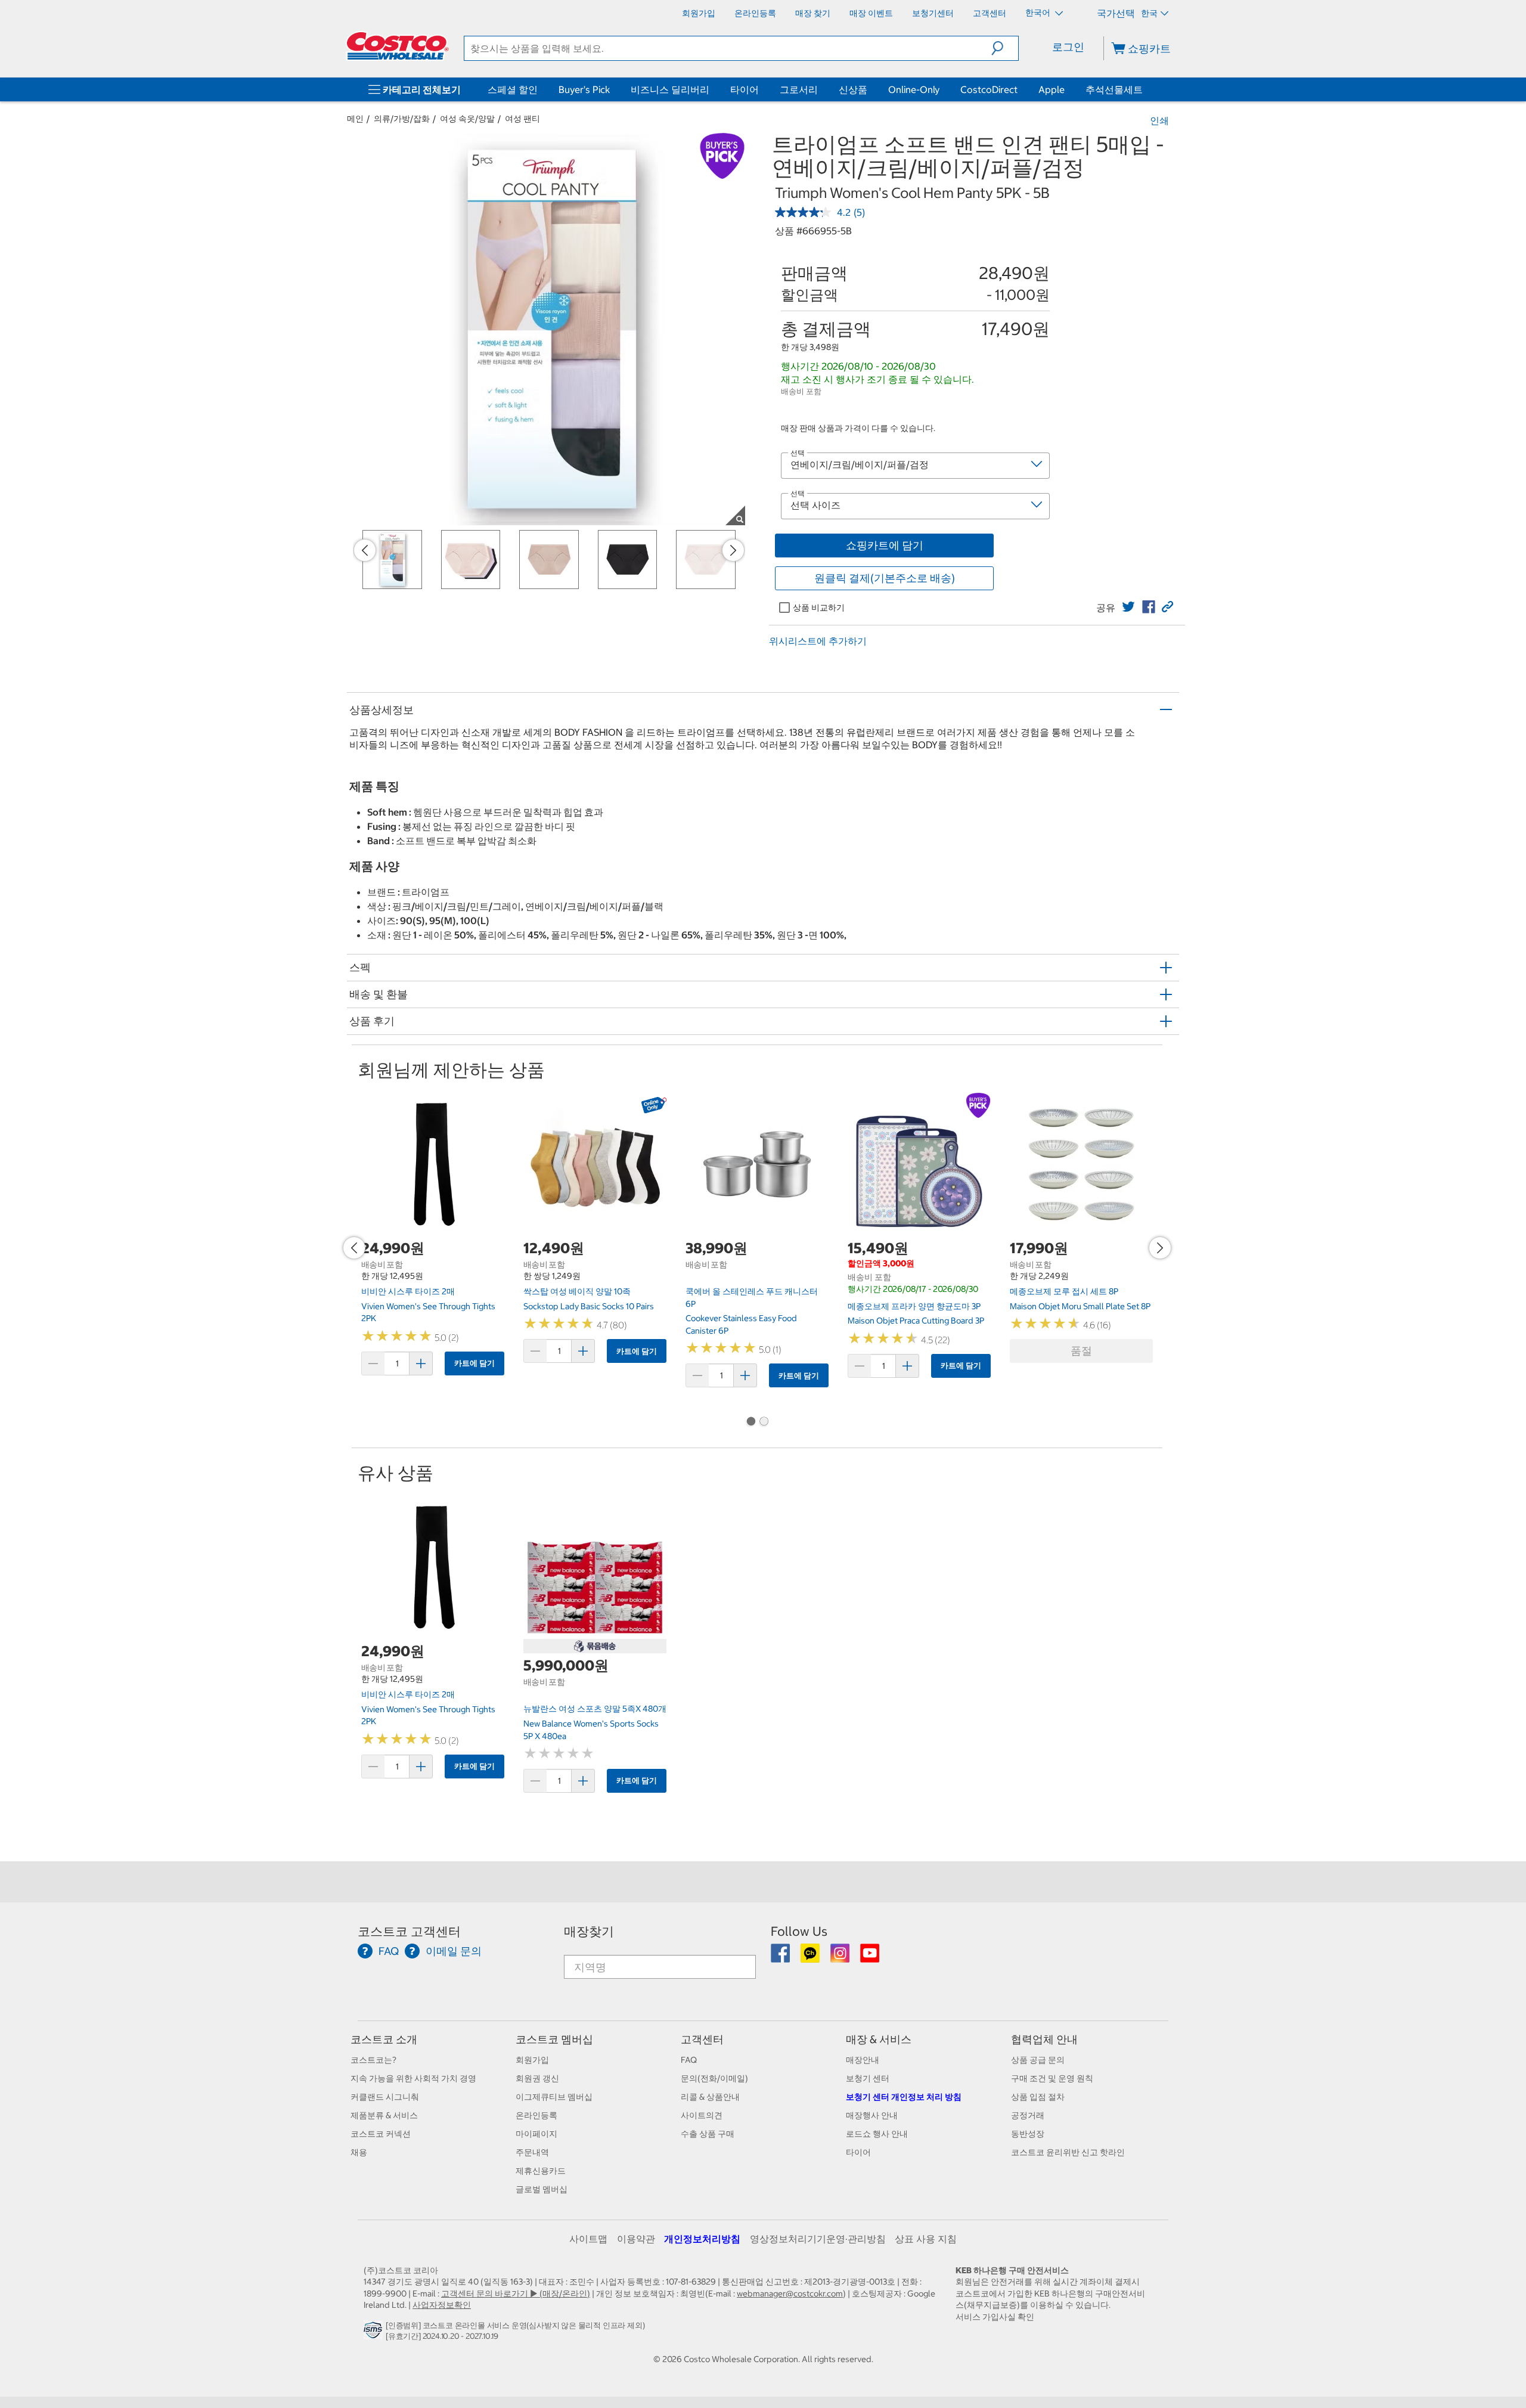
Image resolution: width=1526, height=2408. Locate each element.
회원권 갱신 (537, 2078)
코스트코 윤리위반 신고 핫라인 (1068, 2152)
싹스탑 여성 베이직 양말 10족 (577, 1291)
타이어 (745, 89)
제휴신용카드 (541, 2171)
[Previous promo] (365, 550)
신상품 (853, 89)
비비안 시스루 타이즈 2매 (408, 1291)
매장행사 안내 (872, 2115)
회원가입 (532, 2060)
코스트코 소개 (384, 2039)
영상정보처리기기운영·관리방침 (818, 2239)
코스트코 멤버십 (554, 2039)
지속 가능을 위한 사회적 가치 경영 (413, 2078)
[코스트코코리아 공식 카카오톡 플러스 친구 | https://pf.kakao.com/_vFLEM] (811, 1957)
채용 (359, 2152)
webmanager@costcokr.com (790, 2294)
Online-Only (914, 89)
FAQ (689, 2060)
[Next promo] (733, 550)
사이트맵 (588, 2239)
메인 (355, 119)
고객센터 (702, 2039)
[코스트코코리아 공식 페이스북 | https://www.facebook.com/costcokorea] (781, 1957)
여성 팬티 (522, 119)
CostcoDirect (989, 89)
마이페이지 (536, 2134)
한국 (1149, 13)
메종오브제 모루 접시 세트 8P (1064, 1291)
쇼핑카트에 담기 (885, 545)
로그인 (1068, 47)
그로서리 (799, 89)
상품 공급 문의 (1038, 2060)
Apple (1052, 89)
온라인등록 (536, 2115)
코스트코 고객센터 (409, 1931)
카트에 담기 (474, 1363)
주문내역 (532, 2152)
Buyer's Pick (584, 89)
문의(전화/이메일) (714, 2078)
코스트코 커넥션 (381, 2134)
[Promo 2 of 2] (764, 1423)
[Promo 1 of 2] (750, 1423)
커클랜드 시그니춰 (385, 2097)
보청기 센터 (868, 2078)
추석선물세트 (1114, 89)
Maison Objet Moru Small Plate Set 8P (1080, 1306)
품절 (1081, 1351)
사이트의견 (702, 2115)
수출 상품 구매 (708, 2134)
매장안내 (863, 2060)
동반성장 (1028, 2134)
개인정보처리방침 (702, 2239)
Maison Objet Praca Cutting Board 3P (916, 1321)
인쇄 (1159, 120)
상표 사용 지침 (926, 2239)
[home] (398, 46)
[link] (1128, 607)
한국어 (1039, 13)
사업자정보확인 (442, 2305)
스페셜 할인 (513, 89)
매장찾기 (589, 1931)
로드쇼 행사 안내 (877, 2134)
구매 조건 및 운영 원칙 (1052, 2078)
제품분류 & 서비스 (384, 2115)
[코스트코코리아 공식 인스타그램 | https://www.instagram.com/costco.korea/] (841, 1957)
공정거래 (1028, 2115)
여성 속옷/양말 (467, 119)
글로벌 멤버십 (542, 2189)
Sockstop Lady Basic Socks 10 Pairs (589, 1306)
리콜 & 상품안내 (710, 2097)
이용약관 (636, 2239)
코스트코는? (373, 2060)
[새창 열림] (375, 2333)
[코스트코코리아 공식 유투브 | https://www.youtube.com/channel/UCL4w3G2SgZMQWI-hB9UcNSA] (870, 1957)
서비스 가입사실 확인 (995, 2317)
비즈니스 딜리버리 (670, 89)
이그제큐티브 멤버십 (554, 2097)
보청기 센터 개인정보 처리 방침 (904, 2097)
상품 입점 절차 (1038, 2097)
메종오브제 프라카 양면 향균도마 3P (914, 1306)
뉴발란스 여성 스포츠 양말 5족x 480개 (595, 1709)
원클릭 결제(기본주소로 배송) (885, 578)
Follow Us (799, 1931)
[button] (1005, 48)
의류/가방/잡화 (402, 119)
